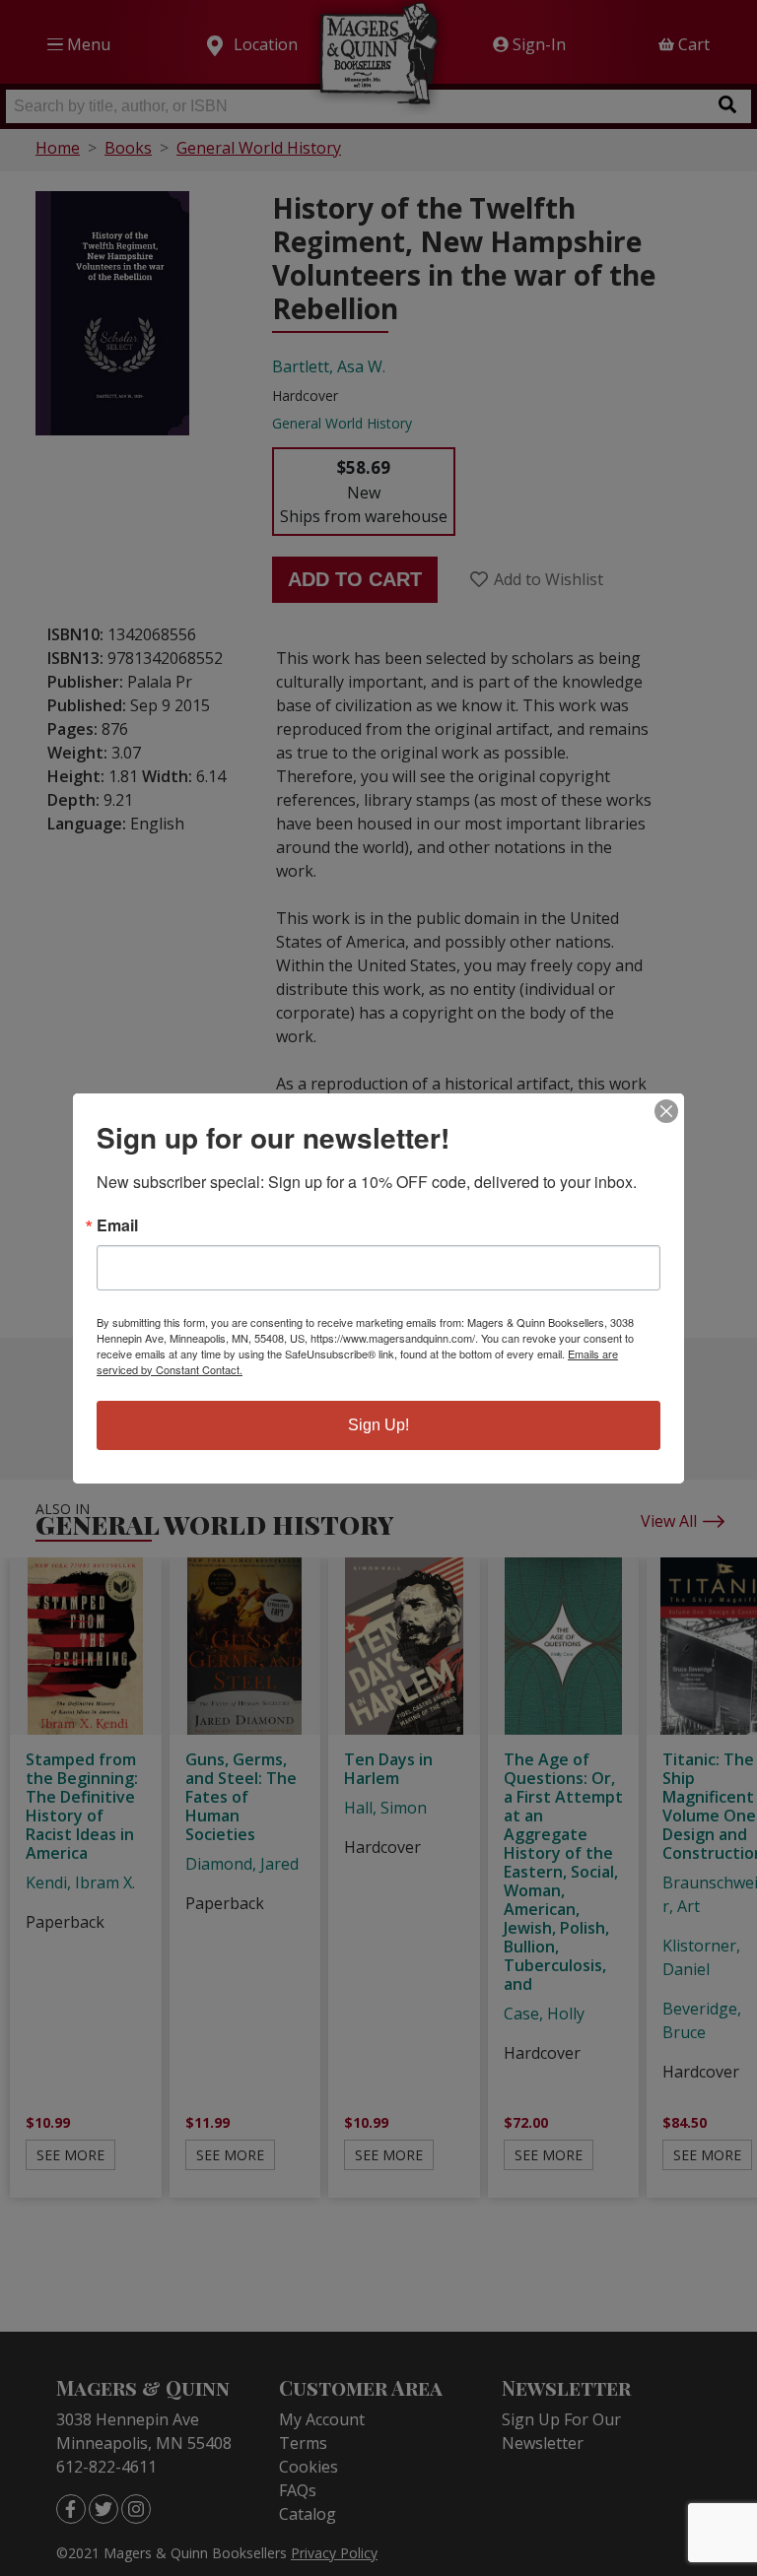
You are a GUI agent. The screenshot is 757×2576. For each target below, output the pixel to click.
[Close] (666, 1111)
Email (117, 1225)
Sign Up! (378, 1425)
